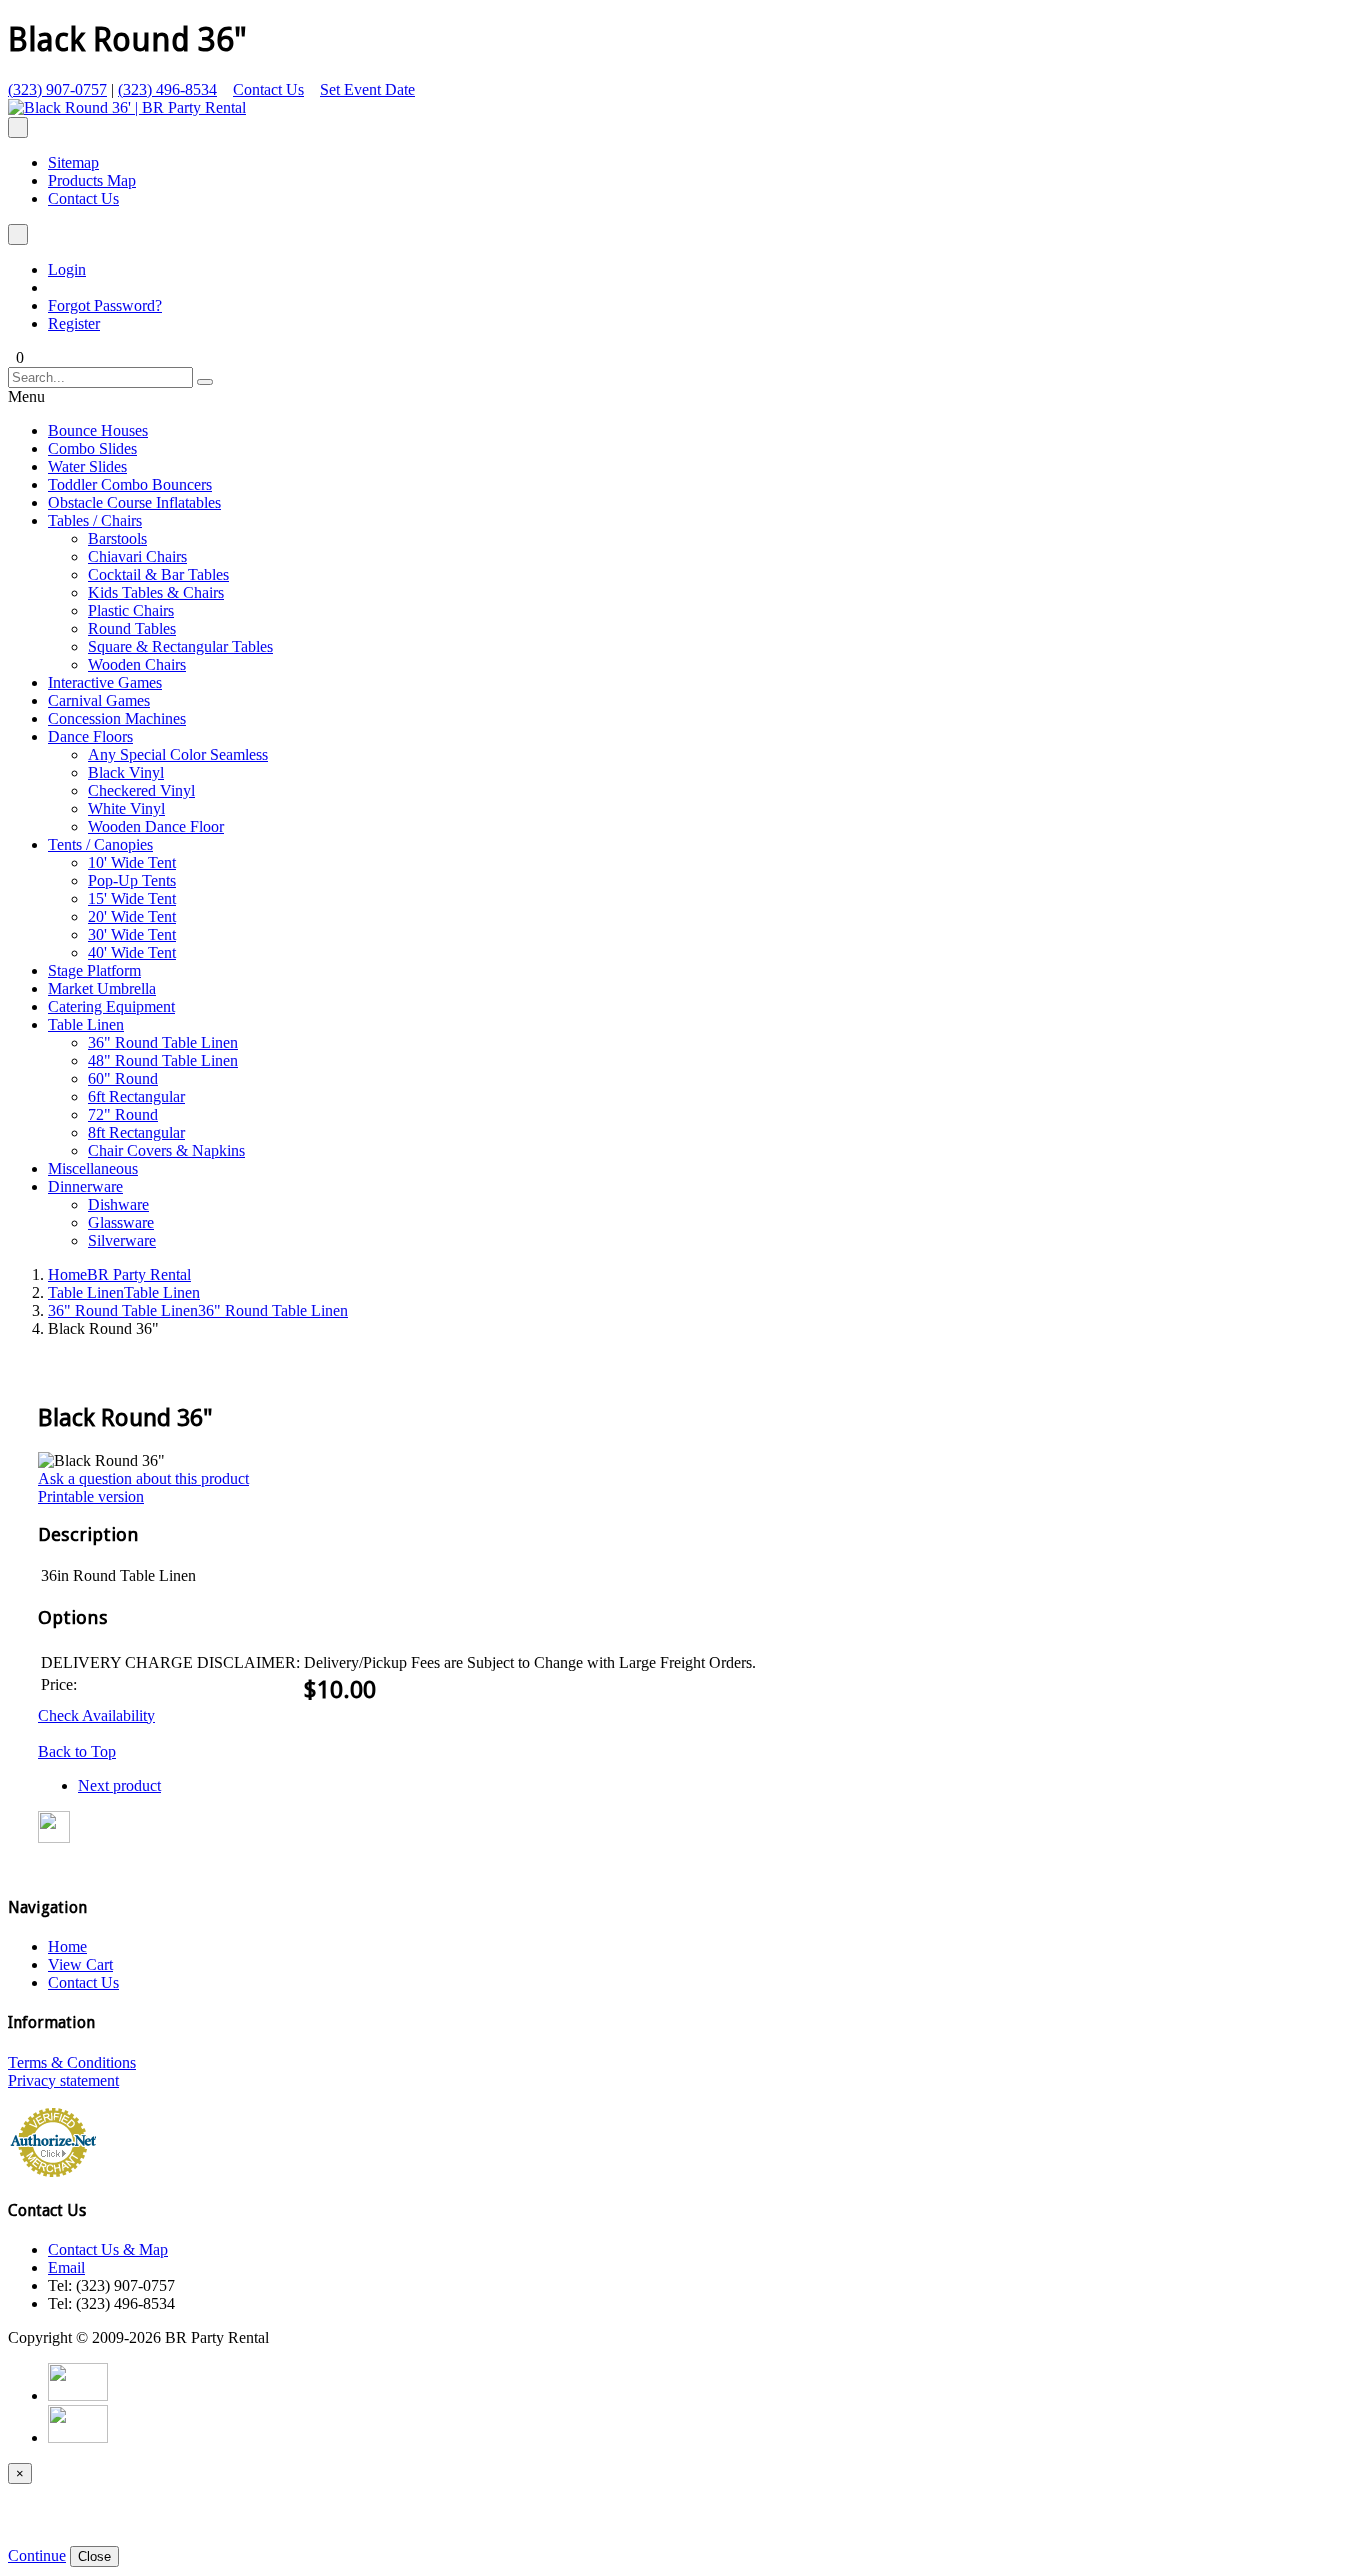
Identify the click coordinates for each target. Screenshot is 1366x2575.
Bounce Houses (98, 430)
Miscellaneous (93, 1168)
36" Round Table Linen (163, 1042)
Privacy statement (63, 2080)
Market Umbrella (102, 988)
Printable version (91, 1496)
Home (119, 1274)
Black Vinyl (126, 772)
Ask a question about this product (143, 1478)
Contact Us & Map (108, 2249)
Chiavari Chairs (137, 556)
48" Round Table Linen (163, 1060)
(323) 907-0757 (57, 89)
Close (94, 2556)
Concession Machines (117, 718)
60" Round (123, 1078)
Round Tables (132, 628)
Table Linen (86, 1024)
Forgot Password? (105, 305)
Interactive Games (105, 682)
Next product (119, 1785)
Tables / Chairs (95, 520)
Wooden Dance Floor (156, 826)
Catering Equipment (111, 1006)
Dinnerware (85, 1186)
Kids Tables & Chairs (156, 592)
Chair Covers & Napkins (166, 1150)
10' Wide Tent (132, 862)
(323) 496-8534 (167, 89)
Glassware (121, 1222)
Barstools (117, 538)
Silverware (122, 1240)
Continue (37, 2555)
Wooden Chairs (137, 664)
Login (67, 269)
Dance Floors (90, 736)
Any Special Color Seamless (178, 754)
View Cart (80, 1964)
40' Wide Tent (132, 952)
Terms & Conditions (72, 2062)
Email (66, 2267)
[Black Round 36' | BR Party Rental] (127, 107)
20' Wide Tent (132, 916)
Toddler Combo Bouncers (130, 484)
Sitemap (73, 162)
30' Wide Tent (132, 934)
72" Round (123, 1114)
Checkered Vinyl (141, 790)
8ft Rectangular (136, 1132)
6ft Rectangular (136, 1096)
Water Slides (87, 466)
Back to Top (77, 1751)
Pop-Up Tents (132, 880)
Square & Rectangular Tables (180, 646)
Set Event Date (367, 89)
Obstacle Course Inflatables (134, 502)
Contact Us (268, 89)
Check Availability (96, 1715)
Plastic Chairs (131, 610)
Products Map (92, 180)
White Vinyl (126, 808)
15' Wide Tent (132, 898)
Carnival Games (99, 700)
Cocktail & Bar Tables (158, 574)
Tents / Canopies (100, 844)
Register (74, 323)
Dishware (118, 1204)
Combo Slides (92, 448)
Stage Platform (94, 970)
